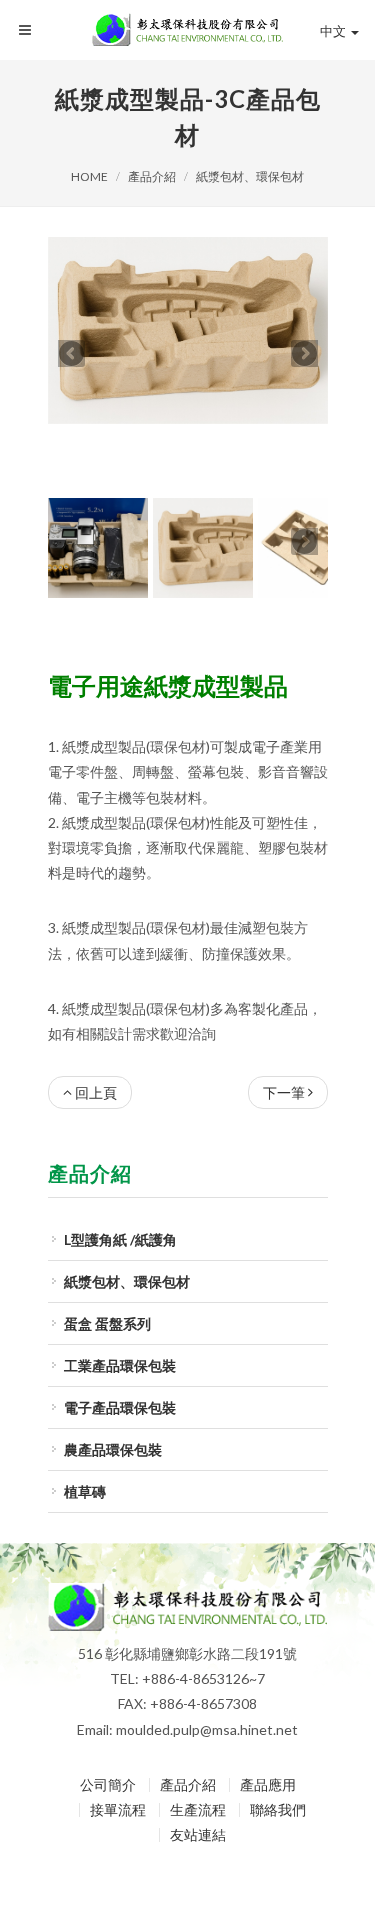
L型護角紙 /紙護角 (120, 1184)
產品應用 (268, 1730)
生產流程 (198, 1755)
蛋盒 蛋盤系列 (107, 1268)
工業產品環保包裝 (120, 1310)
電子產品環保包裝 (120, 1352)
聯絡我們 (278, 1755)
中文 (333, 31)
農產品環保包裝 (113, 1394)
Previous (71, 326)
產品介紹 (152, 176)
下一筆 (284, 1037)
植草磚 (85, 1436)
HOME (89, 176)
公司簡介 (108, 1730)
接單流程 (118, 1755)
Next (304, 326)
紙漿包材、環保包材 (250, 176)
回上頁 (96, 1037)
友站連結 (198, 1780)
